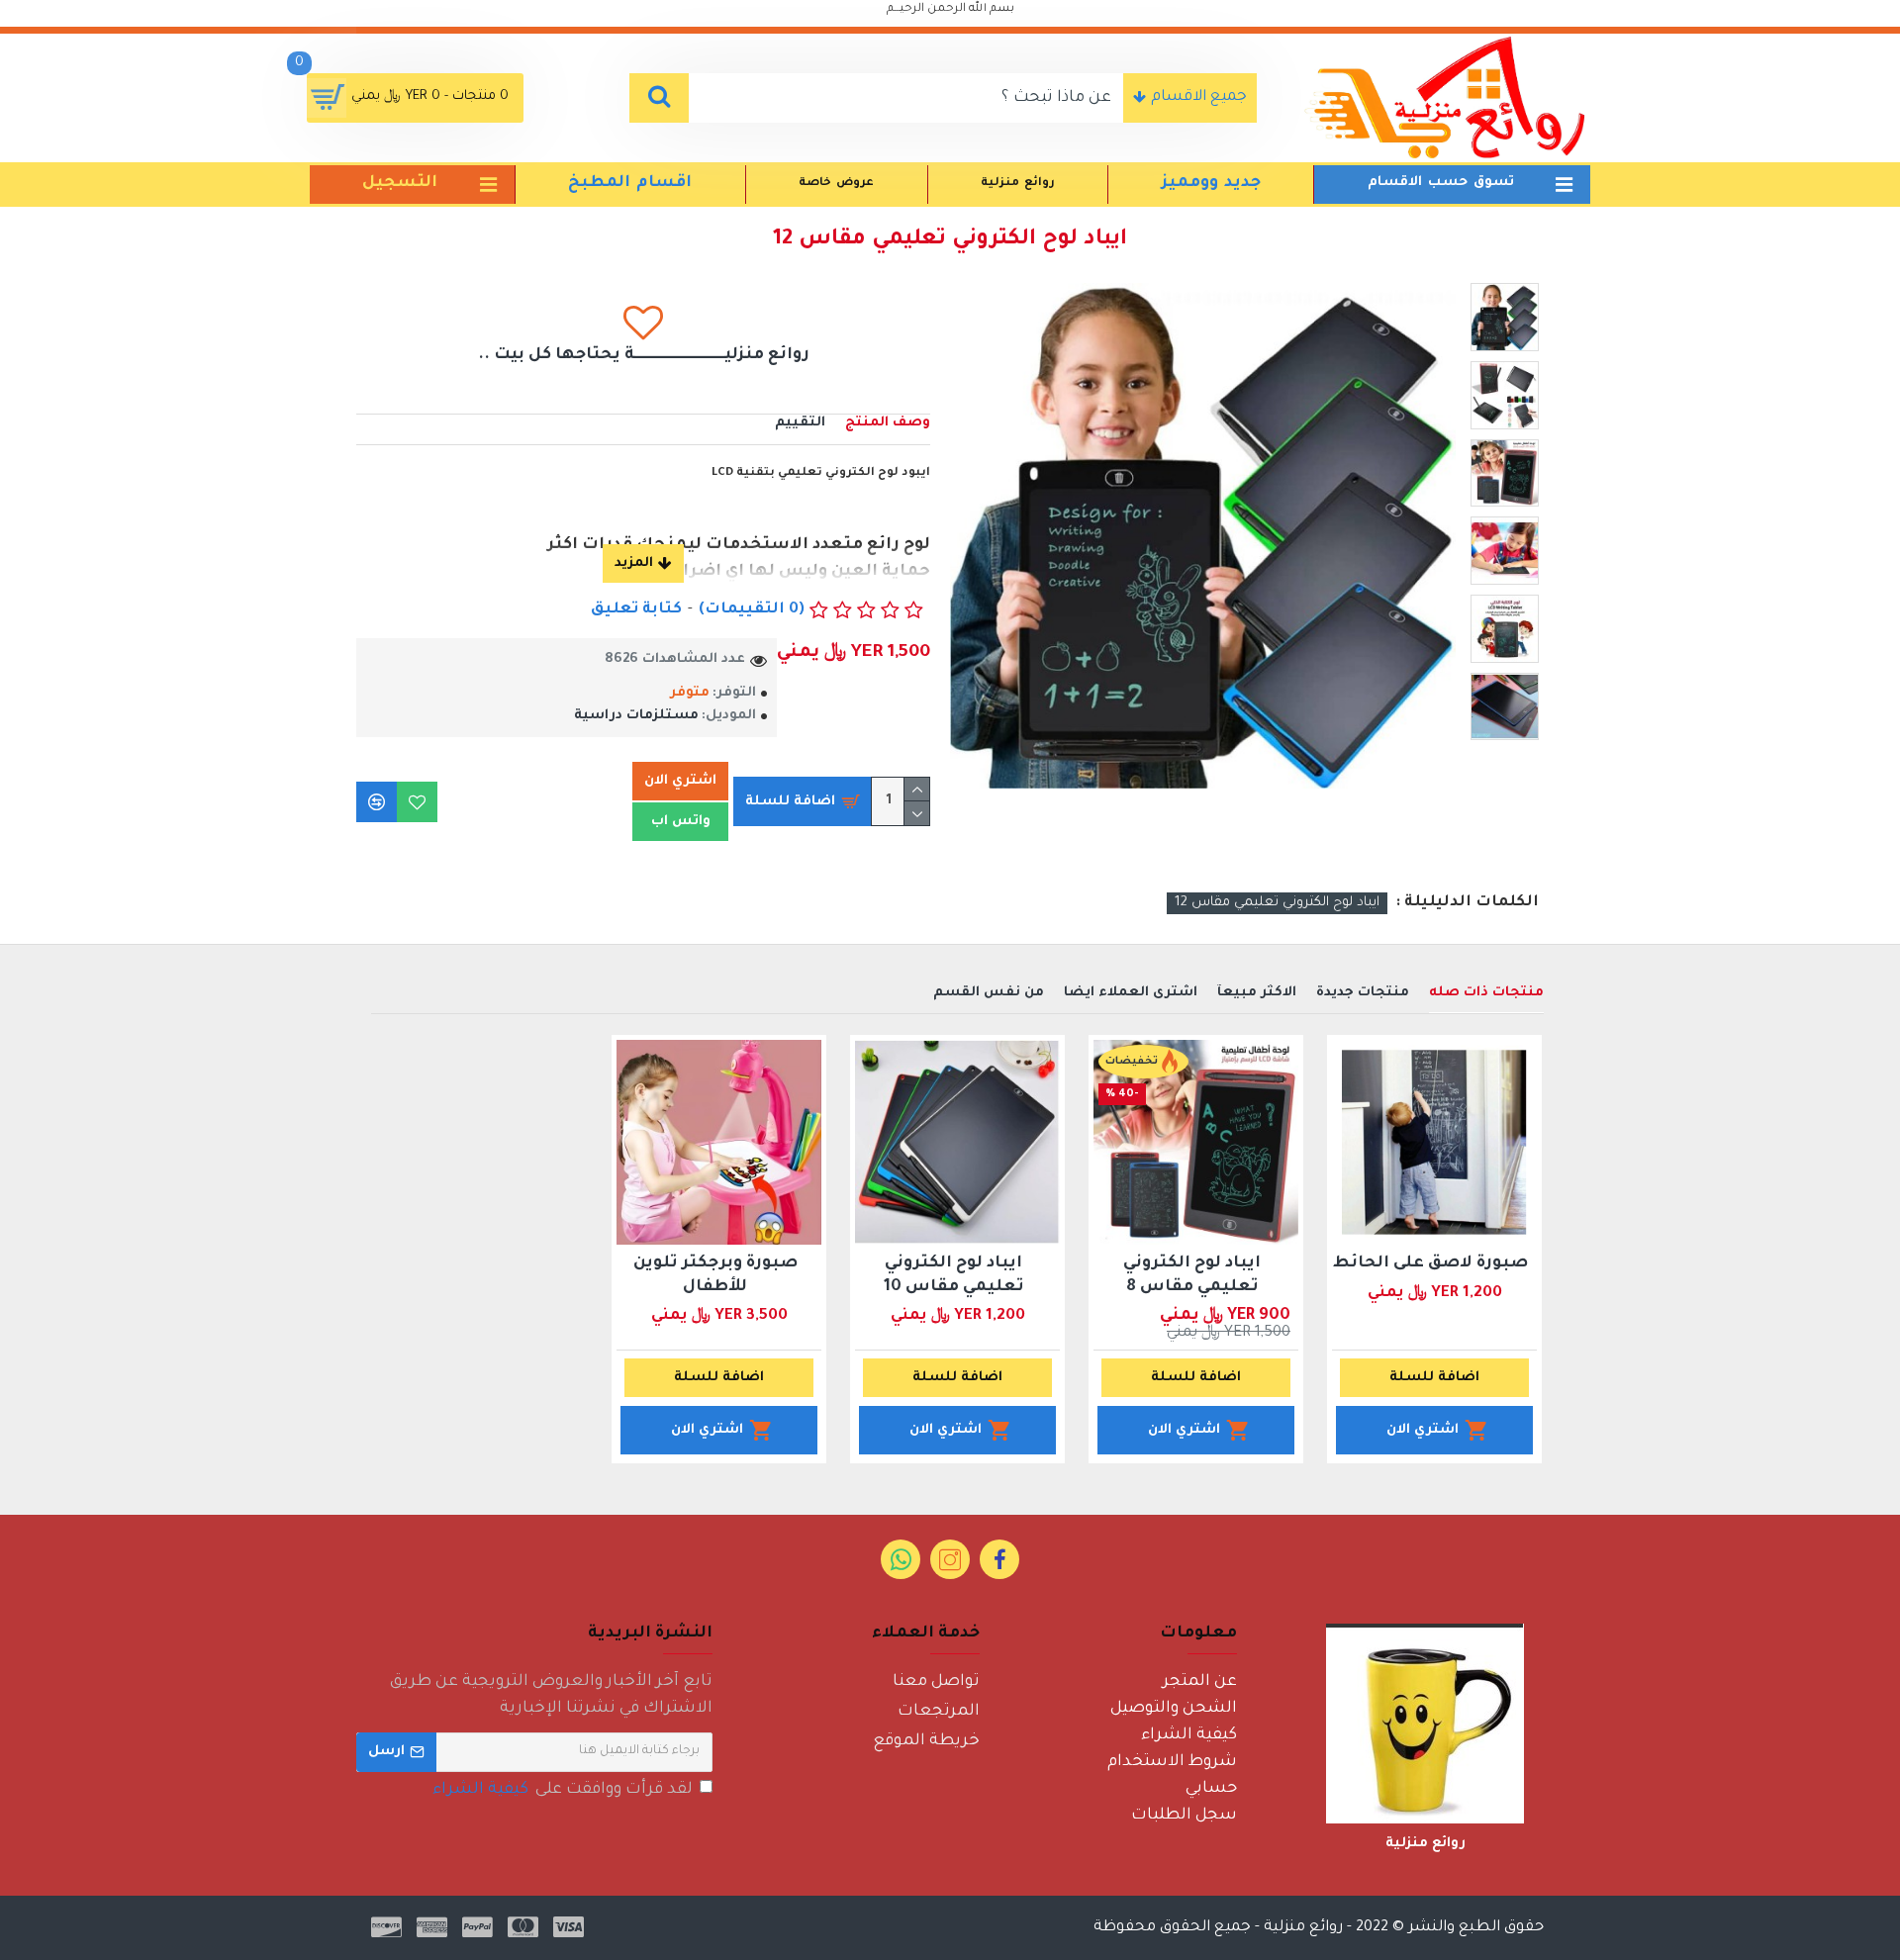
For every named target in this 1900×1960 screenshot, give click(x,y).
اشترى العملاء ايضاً (1131, 993)
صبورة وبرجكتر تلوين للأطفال (715, 1275)
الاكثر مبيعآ (1257, 993)
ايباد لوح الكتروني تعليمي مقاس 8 (1192, 1275)
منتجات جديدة (1363, 993)
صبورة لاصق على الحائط (1430, 1263)
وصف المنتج (888, 423)
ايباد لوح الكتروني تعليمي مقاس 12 (1277, 903)
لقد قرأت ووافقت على (563, 1790)
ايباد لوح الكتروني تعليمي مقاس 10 (954, 1275)
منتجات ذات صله (1486, 993)
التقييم (800, 423)
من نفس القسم (989, 993)
